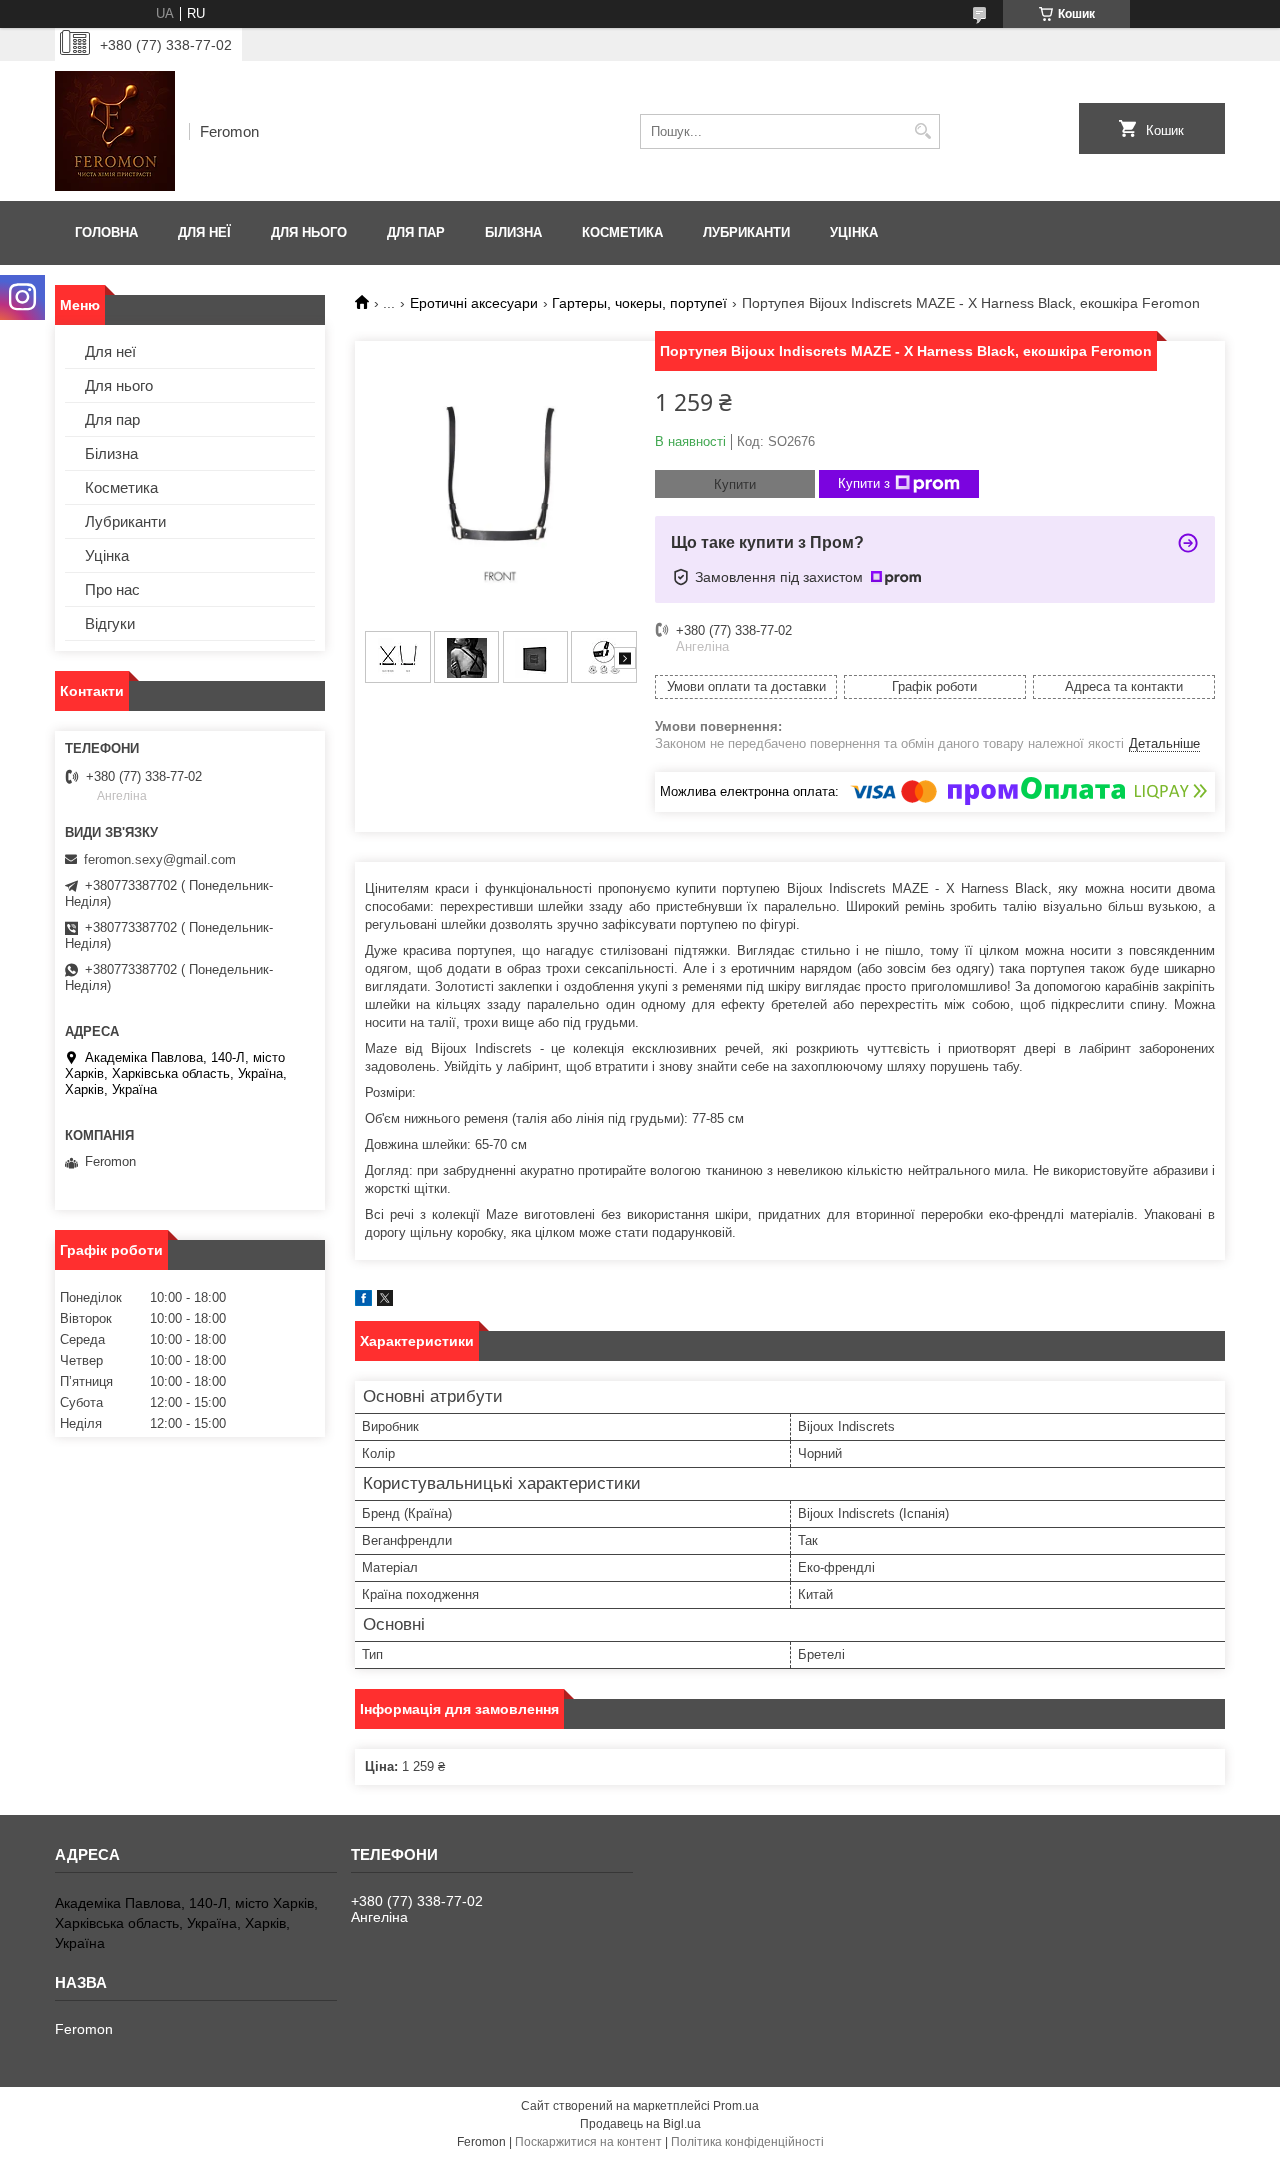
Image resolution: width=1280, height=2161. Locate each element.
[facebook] (363, 1301)
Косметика (622, 232)
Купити (735, 484)
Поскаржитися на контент (588, 2142)
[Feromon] (115, 131)
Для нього (309, 232)
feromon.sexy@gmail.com (160, 859)
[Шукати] (922, 131)
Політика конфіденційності (747, 2142)
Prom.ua (736, 2106)
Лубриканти (746, 232)
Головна (106, 232)
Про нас (112, 589)
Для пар (416, 232)
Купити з (864, 483)
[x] (385, 1301)
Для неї (204, 232)
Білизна (513, 232)
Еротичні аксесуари (474, 303)
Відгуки (110, 623)
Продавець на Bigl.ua (640, 2124)
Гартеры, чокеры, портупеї (639, 303)
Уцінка (854, 232)
